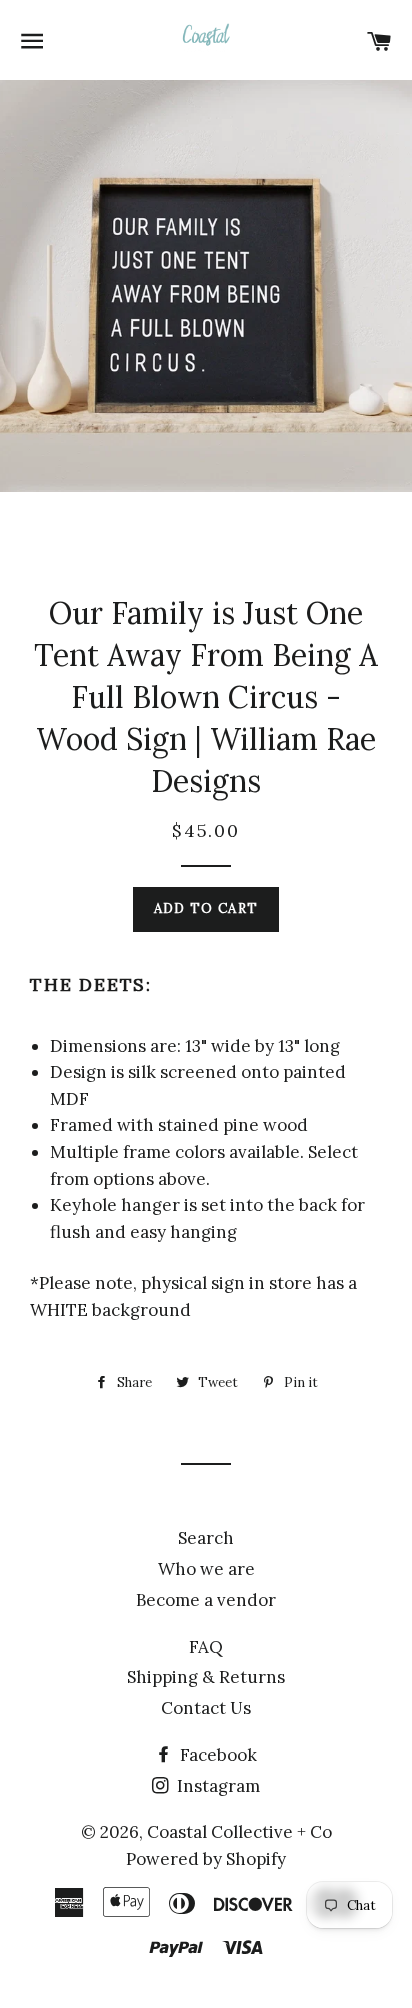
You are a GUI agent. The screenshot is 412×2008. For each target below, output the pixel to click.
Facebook (216, 1755)
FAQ (206, 1647)
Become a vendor (206, 1600)
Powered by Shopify (206, 1859)
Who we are (206, 1569)
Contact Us (206, 1708)
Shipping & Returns (206, 1677)
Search (206, 1538)
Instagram (216, 1786)
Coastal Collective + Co (239, 1832)
